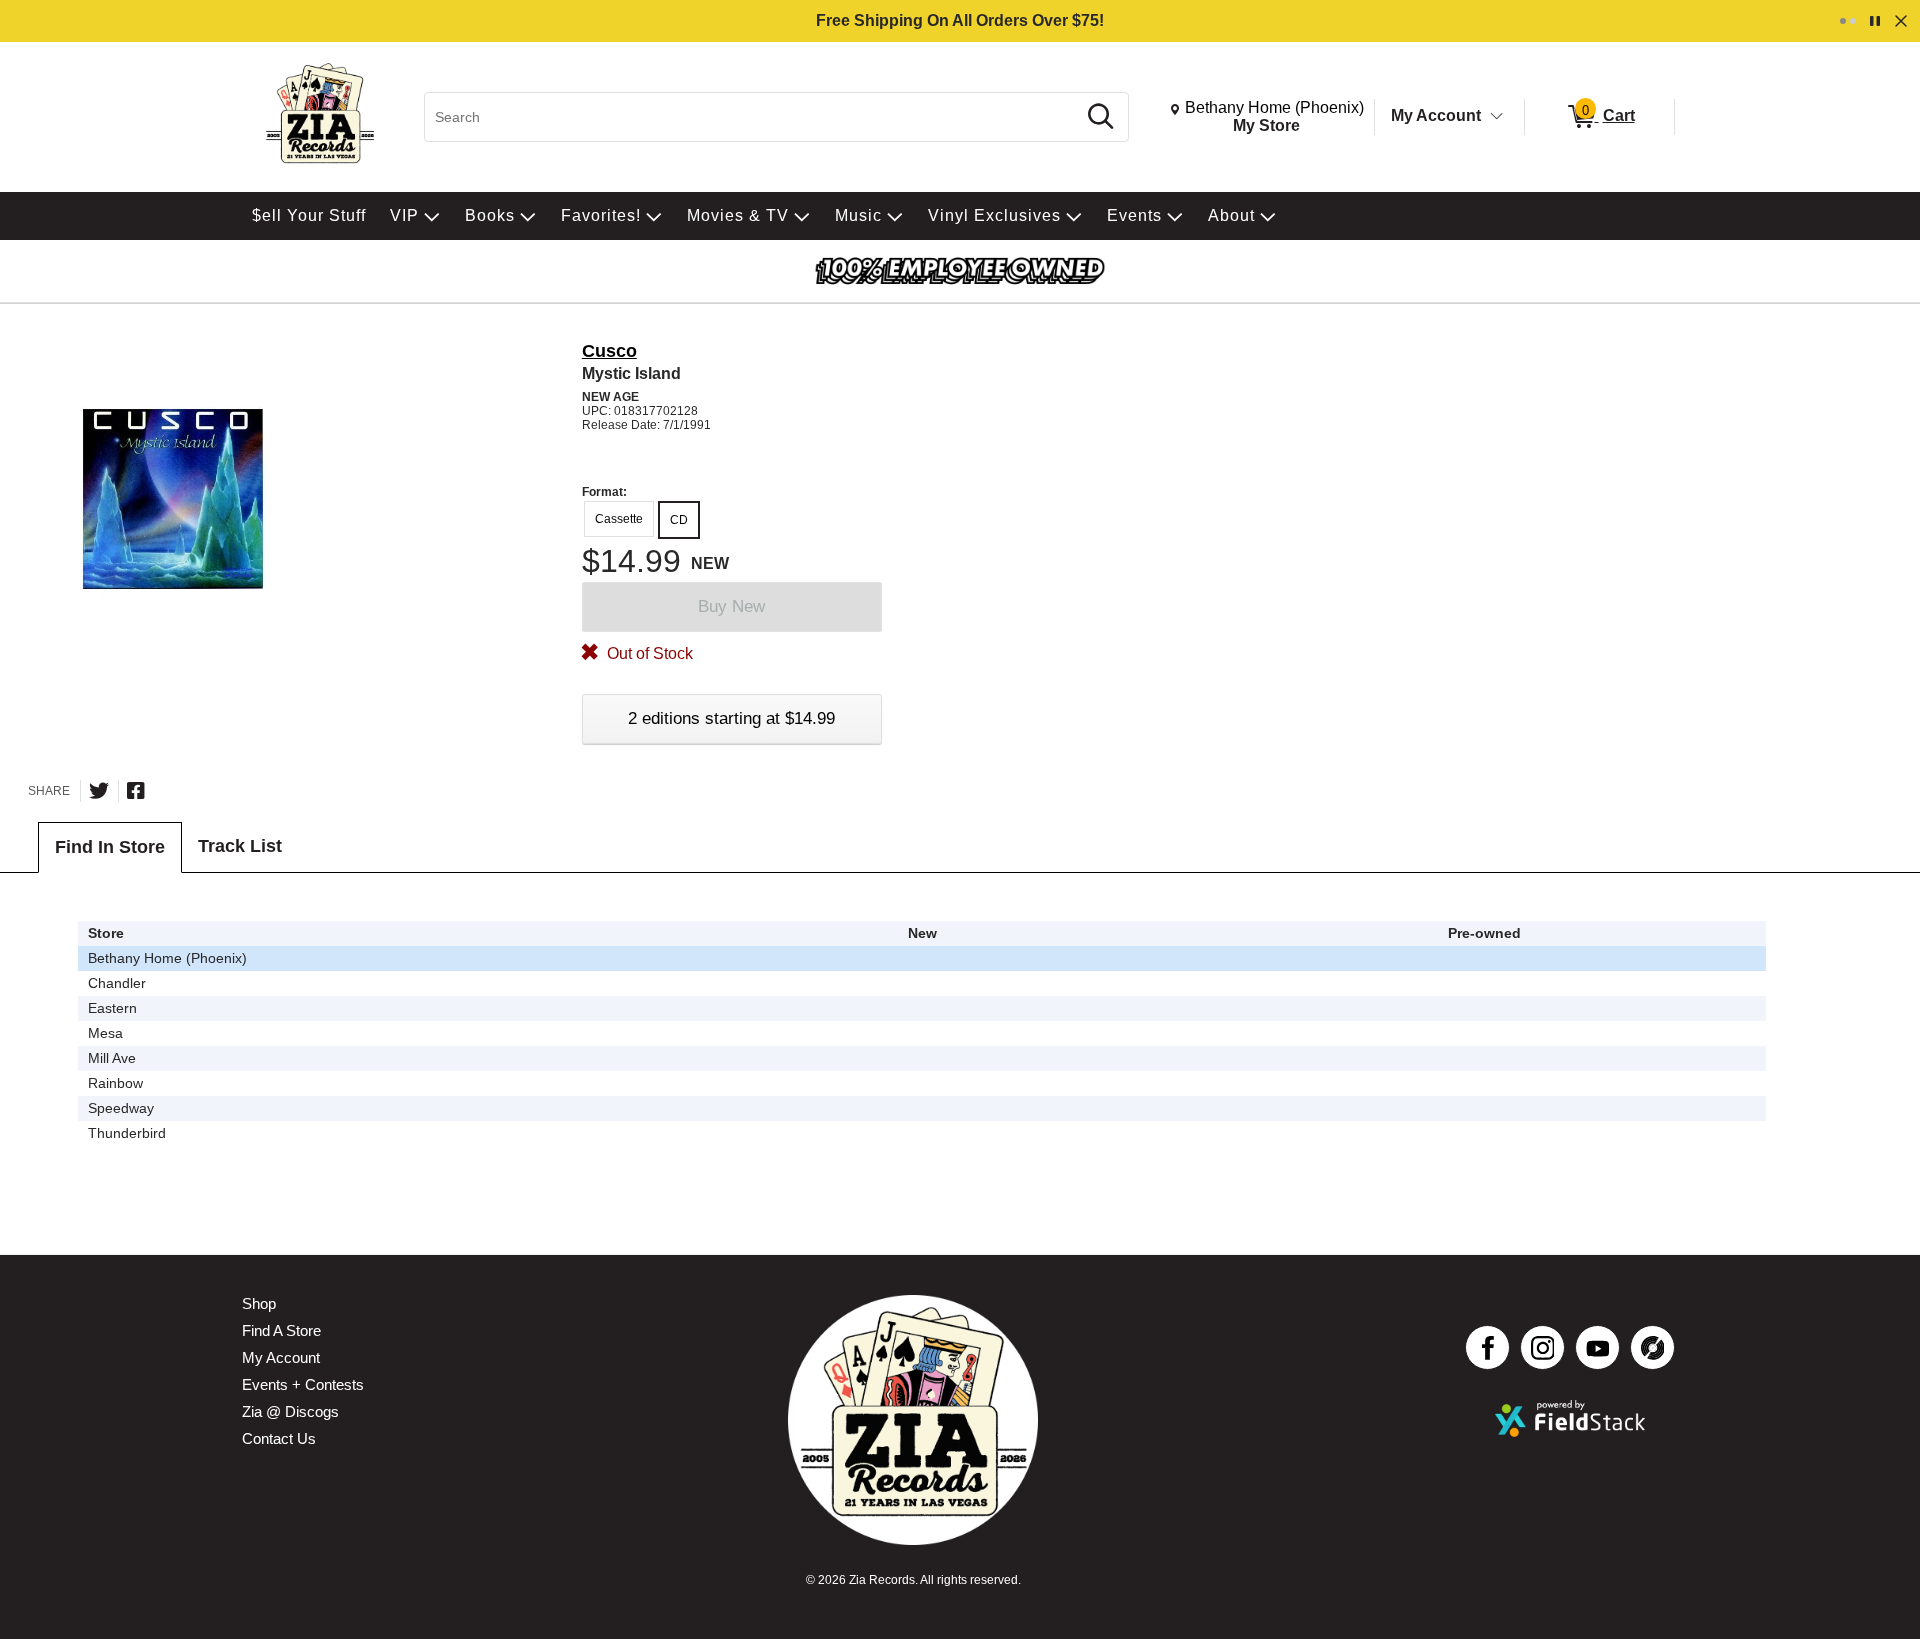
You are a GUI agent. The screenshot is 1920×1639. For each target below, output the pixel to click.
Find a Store (281, 1330)
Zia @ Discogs (290, 1411)
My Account (1436, 115)
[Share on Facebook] (136, 791)
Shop (259, 1303)
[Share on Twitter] (99, 791)
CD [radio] (679, 520)
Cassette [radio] (619, 519)
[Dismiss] (1901, 21)
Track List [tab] (240, 846)
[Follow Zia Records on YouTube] (1597, 1347)
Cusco (609, 351)
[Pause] (1875, 21)
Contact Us (279, 1438)
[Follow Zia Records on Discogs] (1652, 1347)
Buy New (731, 606)
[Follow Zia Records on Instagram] (1542, 1347)
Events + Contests (303, 1384)
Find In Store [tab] (110, 847)
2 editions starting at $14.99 (731, 718)
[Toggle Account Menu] (1497, 117)
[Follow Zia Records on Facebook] (1487, 1347)
